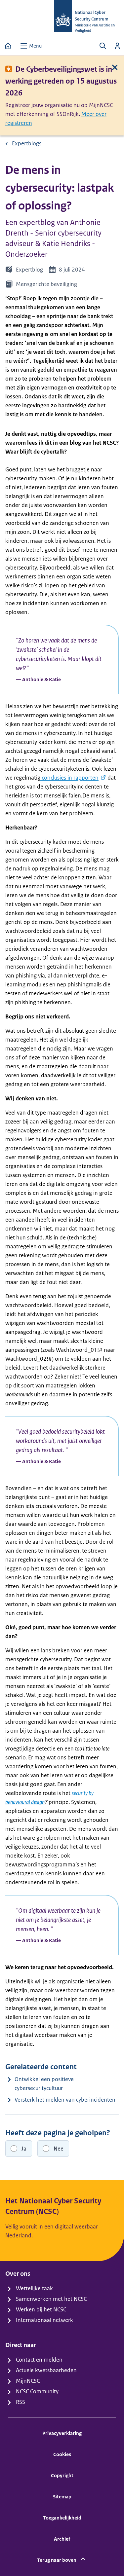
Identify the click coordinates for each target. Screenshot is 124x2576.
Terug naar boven (57, 2560)
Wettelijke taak (34, 2288)
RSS (21, 2402)
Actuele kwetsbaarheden (46, 2370)
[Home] (8, 46)
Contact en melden (39, 2360)
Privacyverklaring (62, 2433)
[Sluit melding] (115, 67)
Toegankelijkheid (62, 2518)
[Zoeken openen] (103, 46)
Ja (24, 2149)
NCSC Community (37, 2391)
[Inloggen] (117, 46)
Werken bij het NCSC (41, 2309)
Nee (59, 2149)
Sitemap (62, 2497)
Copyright (62, 2475)
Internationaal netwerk (44, 2320)
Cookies (62, 2454)
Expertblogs (27, 143)
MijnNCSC (28, 2381)
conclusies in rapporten (69, 778)
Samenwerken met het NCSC (51, 2299)
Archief (62, 2539)
